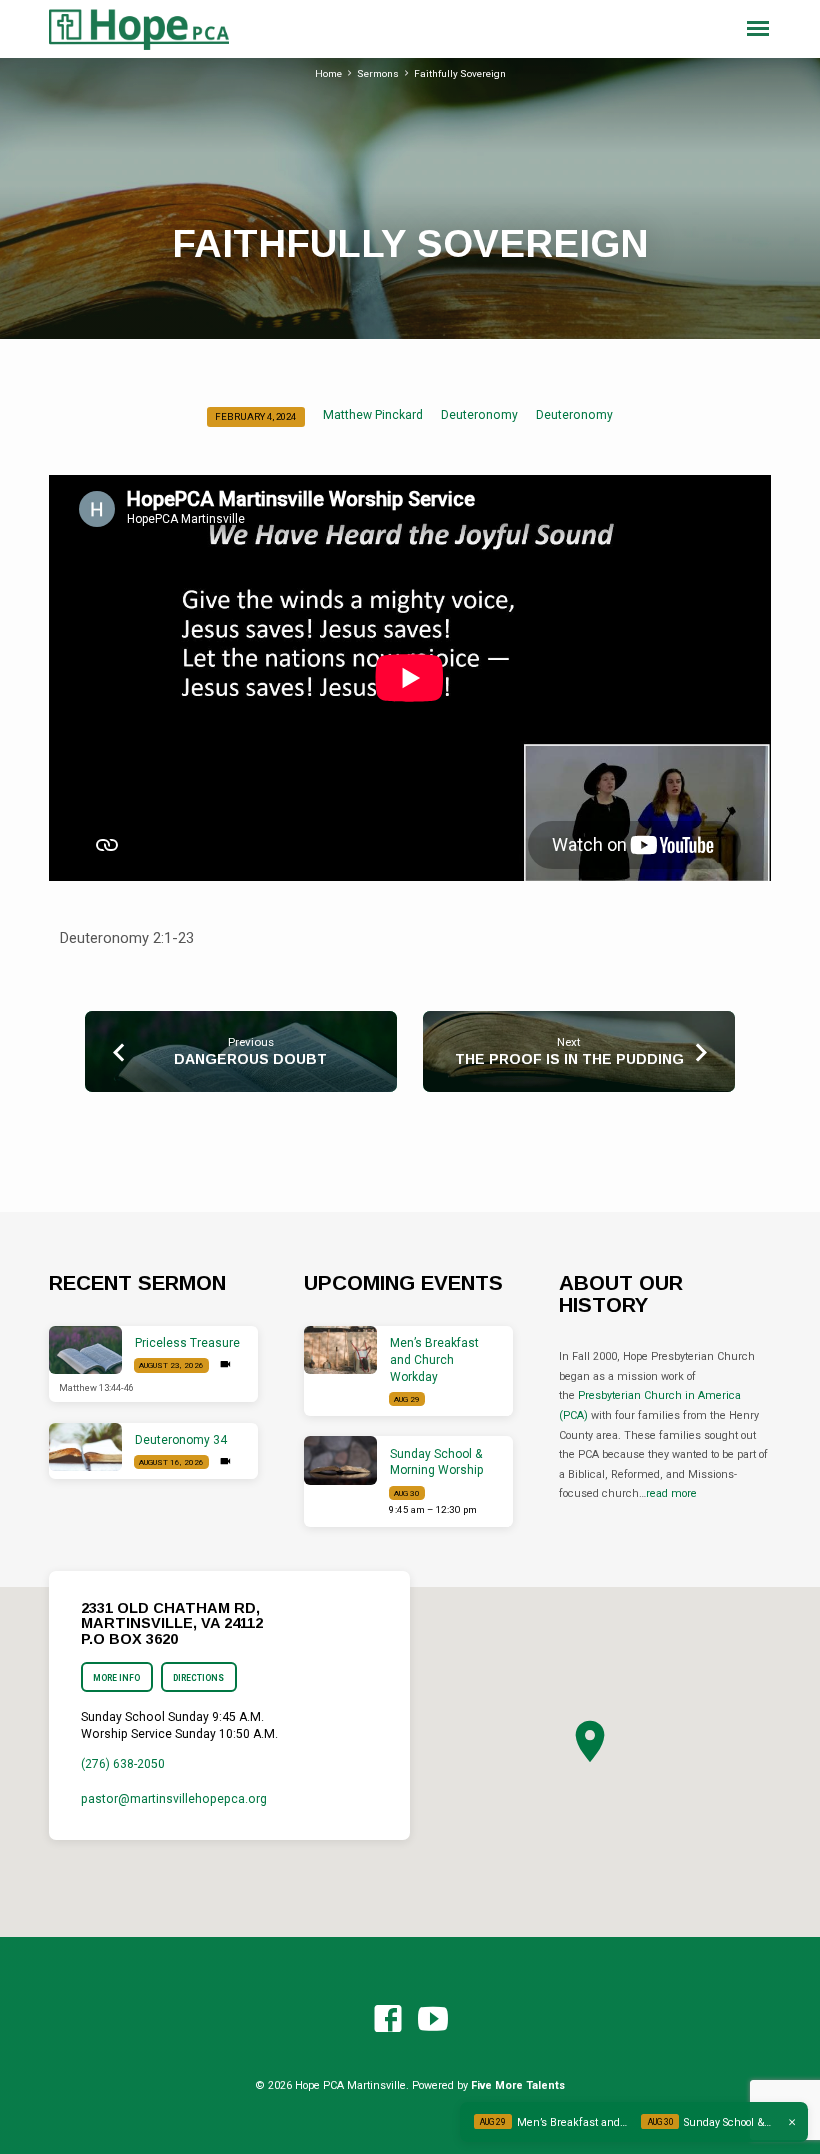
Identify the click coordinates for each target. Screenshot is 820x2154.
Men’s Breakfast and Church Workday (434, 1360)
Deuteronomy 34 (181, 1440)
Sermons (378, 73)
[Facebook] (388, 2020)
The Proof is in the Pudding (569, 1059)
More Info (116, 1678)
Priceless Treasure (187, 1343)
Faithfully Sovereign (460, 73)
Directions (198, 1678)
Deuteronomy (479, 415)
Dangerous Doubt (250, 1059)
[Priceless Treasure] (85, 1350)
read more (671, 1493)
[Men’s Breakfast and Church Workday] (340, 1350)
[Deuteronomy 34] (85, 1447)
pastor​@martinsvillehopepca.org (174, 1799)
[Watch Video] (225, 1364)
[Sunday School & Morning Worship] (340, 1460)
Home (328, 73)
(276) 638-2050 (123, 1764)
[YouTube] (433, 2020)
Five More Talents (518, 2085)
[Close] (792, 2122)
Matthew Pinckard (373, 415)
